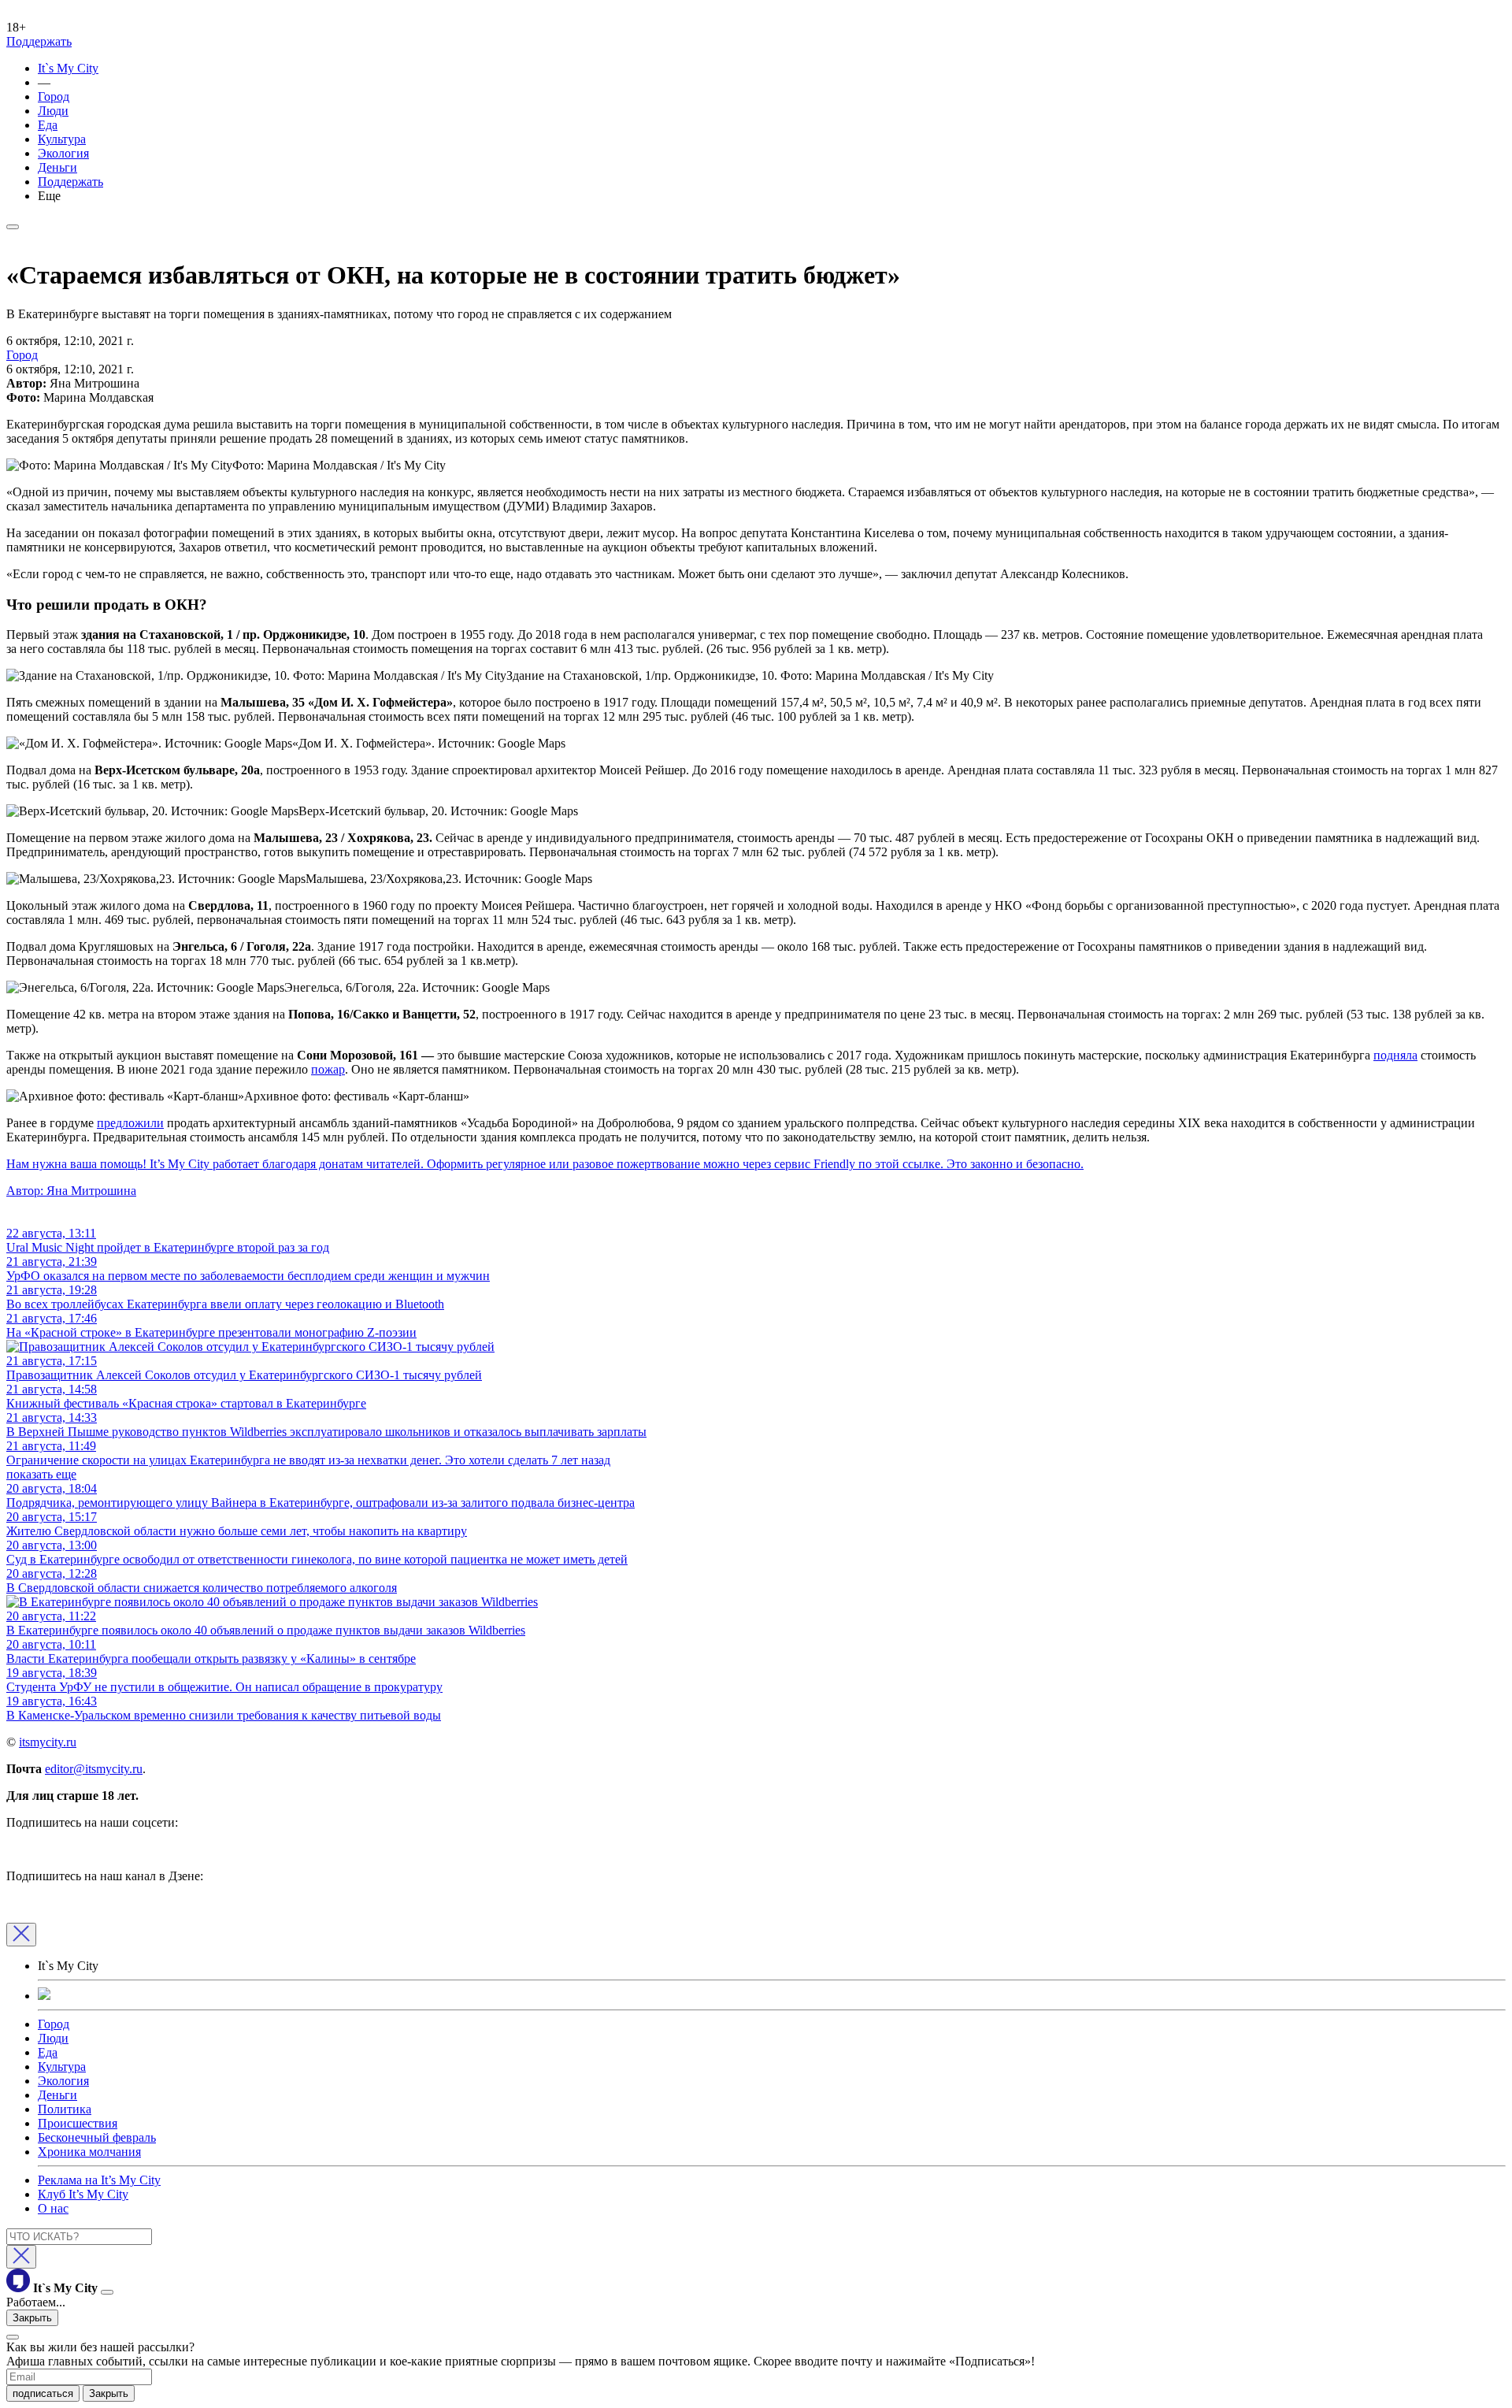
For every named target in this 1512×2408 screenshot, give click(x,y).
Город (54, 96)
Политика (65, 2109)
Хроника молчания (89, 2152)
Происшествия (78, 2123)
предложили (130, 1123)
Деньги (57, 167)
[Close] (21, 1935)
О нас (53, 2208)
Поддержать (39, 41)
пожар (328, 1069)
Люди (53, 111)
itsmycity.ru (48, 1742)
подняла (1395, 1055)
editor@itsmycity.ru (94, 1769)
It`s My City (68, 68)
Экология (63, 153)
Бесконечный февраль (97, 2137)
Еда (48, 125)
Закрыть (32, 2318)
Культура (62, 139)
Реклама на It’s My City (99, 2180)
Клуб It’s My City (83, 2194)
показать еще (41, 1474)
